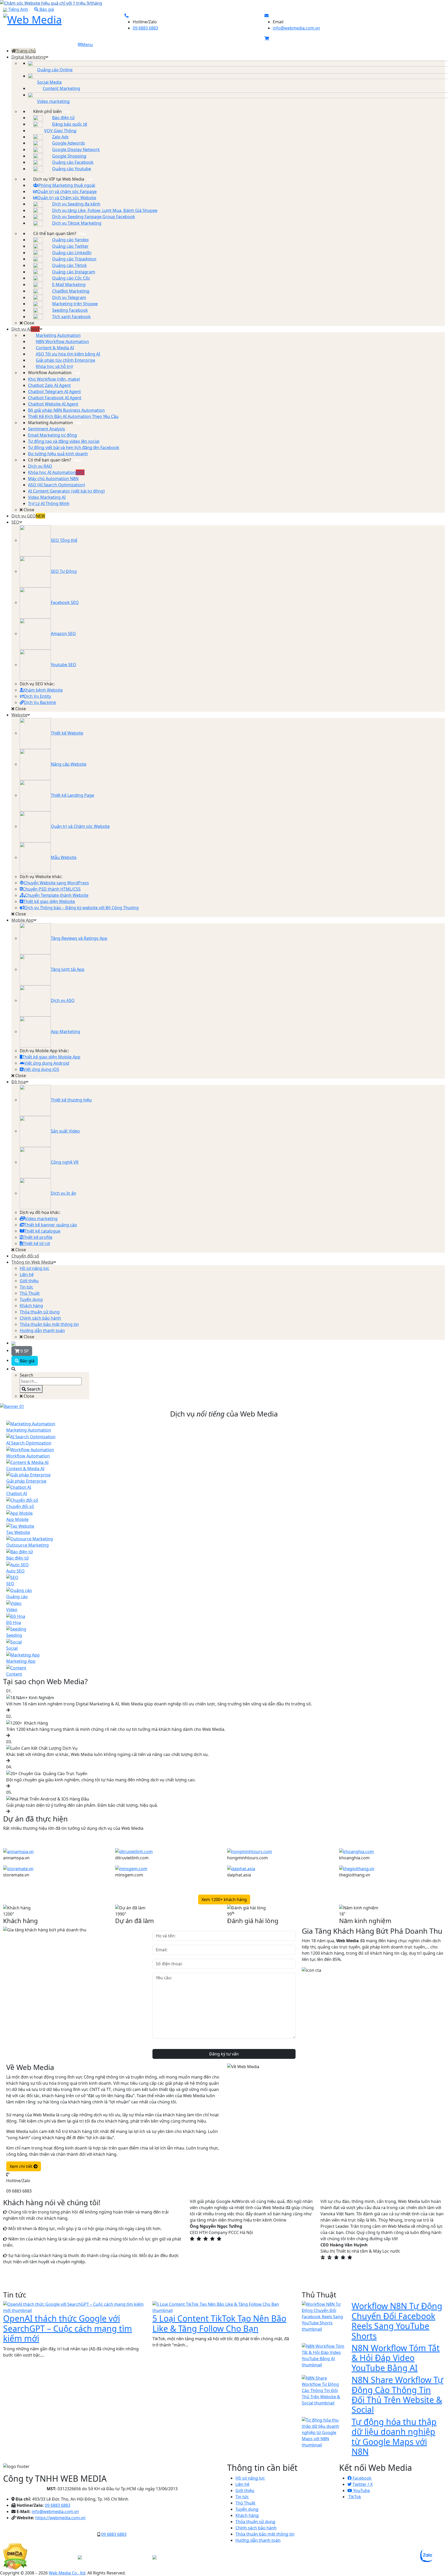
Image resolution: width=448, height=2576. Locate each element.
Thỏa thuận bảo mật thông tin (265, 2534)
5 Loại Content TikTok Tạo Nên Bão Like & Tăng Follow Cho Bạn (219, 2323)
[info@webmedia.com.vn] (267, 16)
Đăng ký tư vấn (224, 2054)
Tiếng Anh (18, 9)
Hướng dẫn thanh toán (258, 2540)
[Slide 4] (331, 2257)
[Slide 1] (303, 2257)
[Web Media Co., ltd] (155, 2557)
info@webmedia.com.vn (296, 28)
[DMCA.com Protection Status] (15, 2556)
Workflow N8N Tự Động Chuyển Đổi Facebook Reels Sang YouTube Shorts (397, 2321)
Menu (87, 45)
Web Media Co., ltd (67, 2573)
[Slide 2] (313, 2257)
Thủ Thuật (245, 2503)
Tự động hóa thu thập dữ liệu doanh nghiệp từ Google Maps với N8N (394, 2437)
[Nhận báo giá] (224, 1406)
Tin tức (242, 2497)
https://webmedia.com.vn (60, 2518)
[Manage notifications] (11, 2565)
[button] (267, 38)
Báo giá (46, 9)
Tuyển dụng (247, 2509)
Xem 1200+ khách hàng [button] (224, 1899)
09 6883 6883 (145, 28)
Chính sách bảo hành (256, 2528)
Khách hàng (247, 2515)
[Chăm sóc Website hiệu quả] (224, 3)
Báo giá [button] (27, 1361)
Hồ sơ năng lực (250, 2478)
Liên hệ (242, 2484)
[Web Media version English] (13, 1343)
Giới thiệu (245, 2490)
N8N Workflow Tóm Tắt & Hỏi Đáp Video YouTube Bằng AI (396, 2358)
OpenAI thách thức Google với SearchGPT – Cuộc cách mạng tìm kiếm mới (68, 2328)
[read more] (18, 1851)
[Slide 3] (322, 2257)
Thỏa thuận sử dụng (255, 2522)
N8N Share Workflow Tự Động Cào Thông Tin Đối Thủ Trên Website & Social (397, 2395)
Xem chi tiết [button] (22, 2166)
